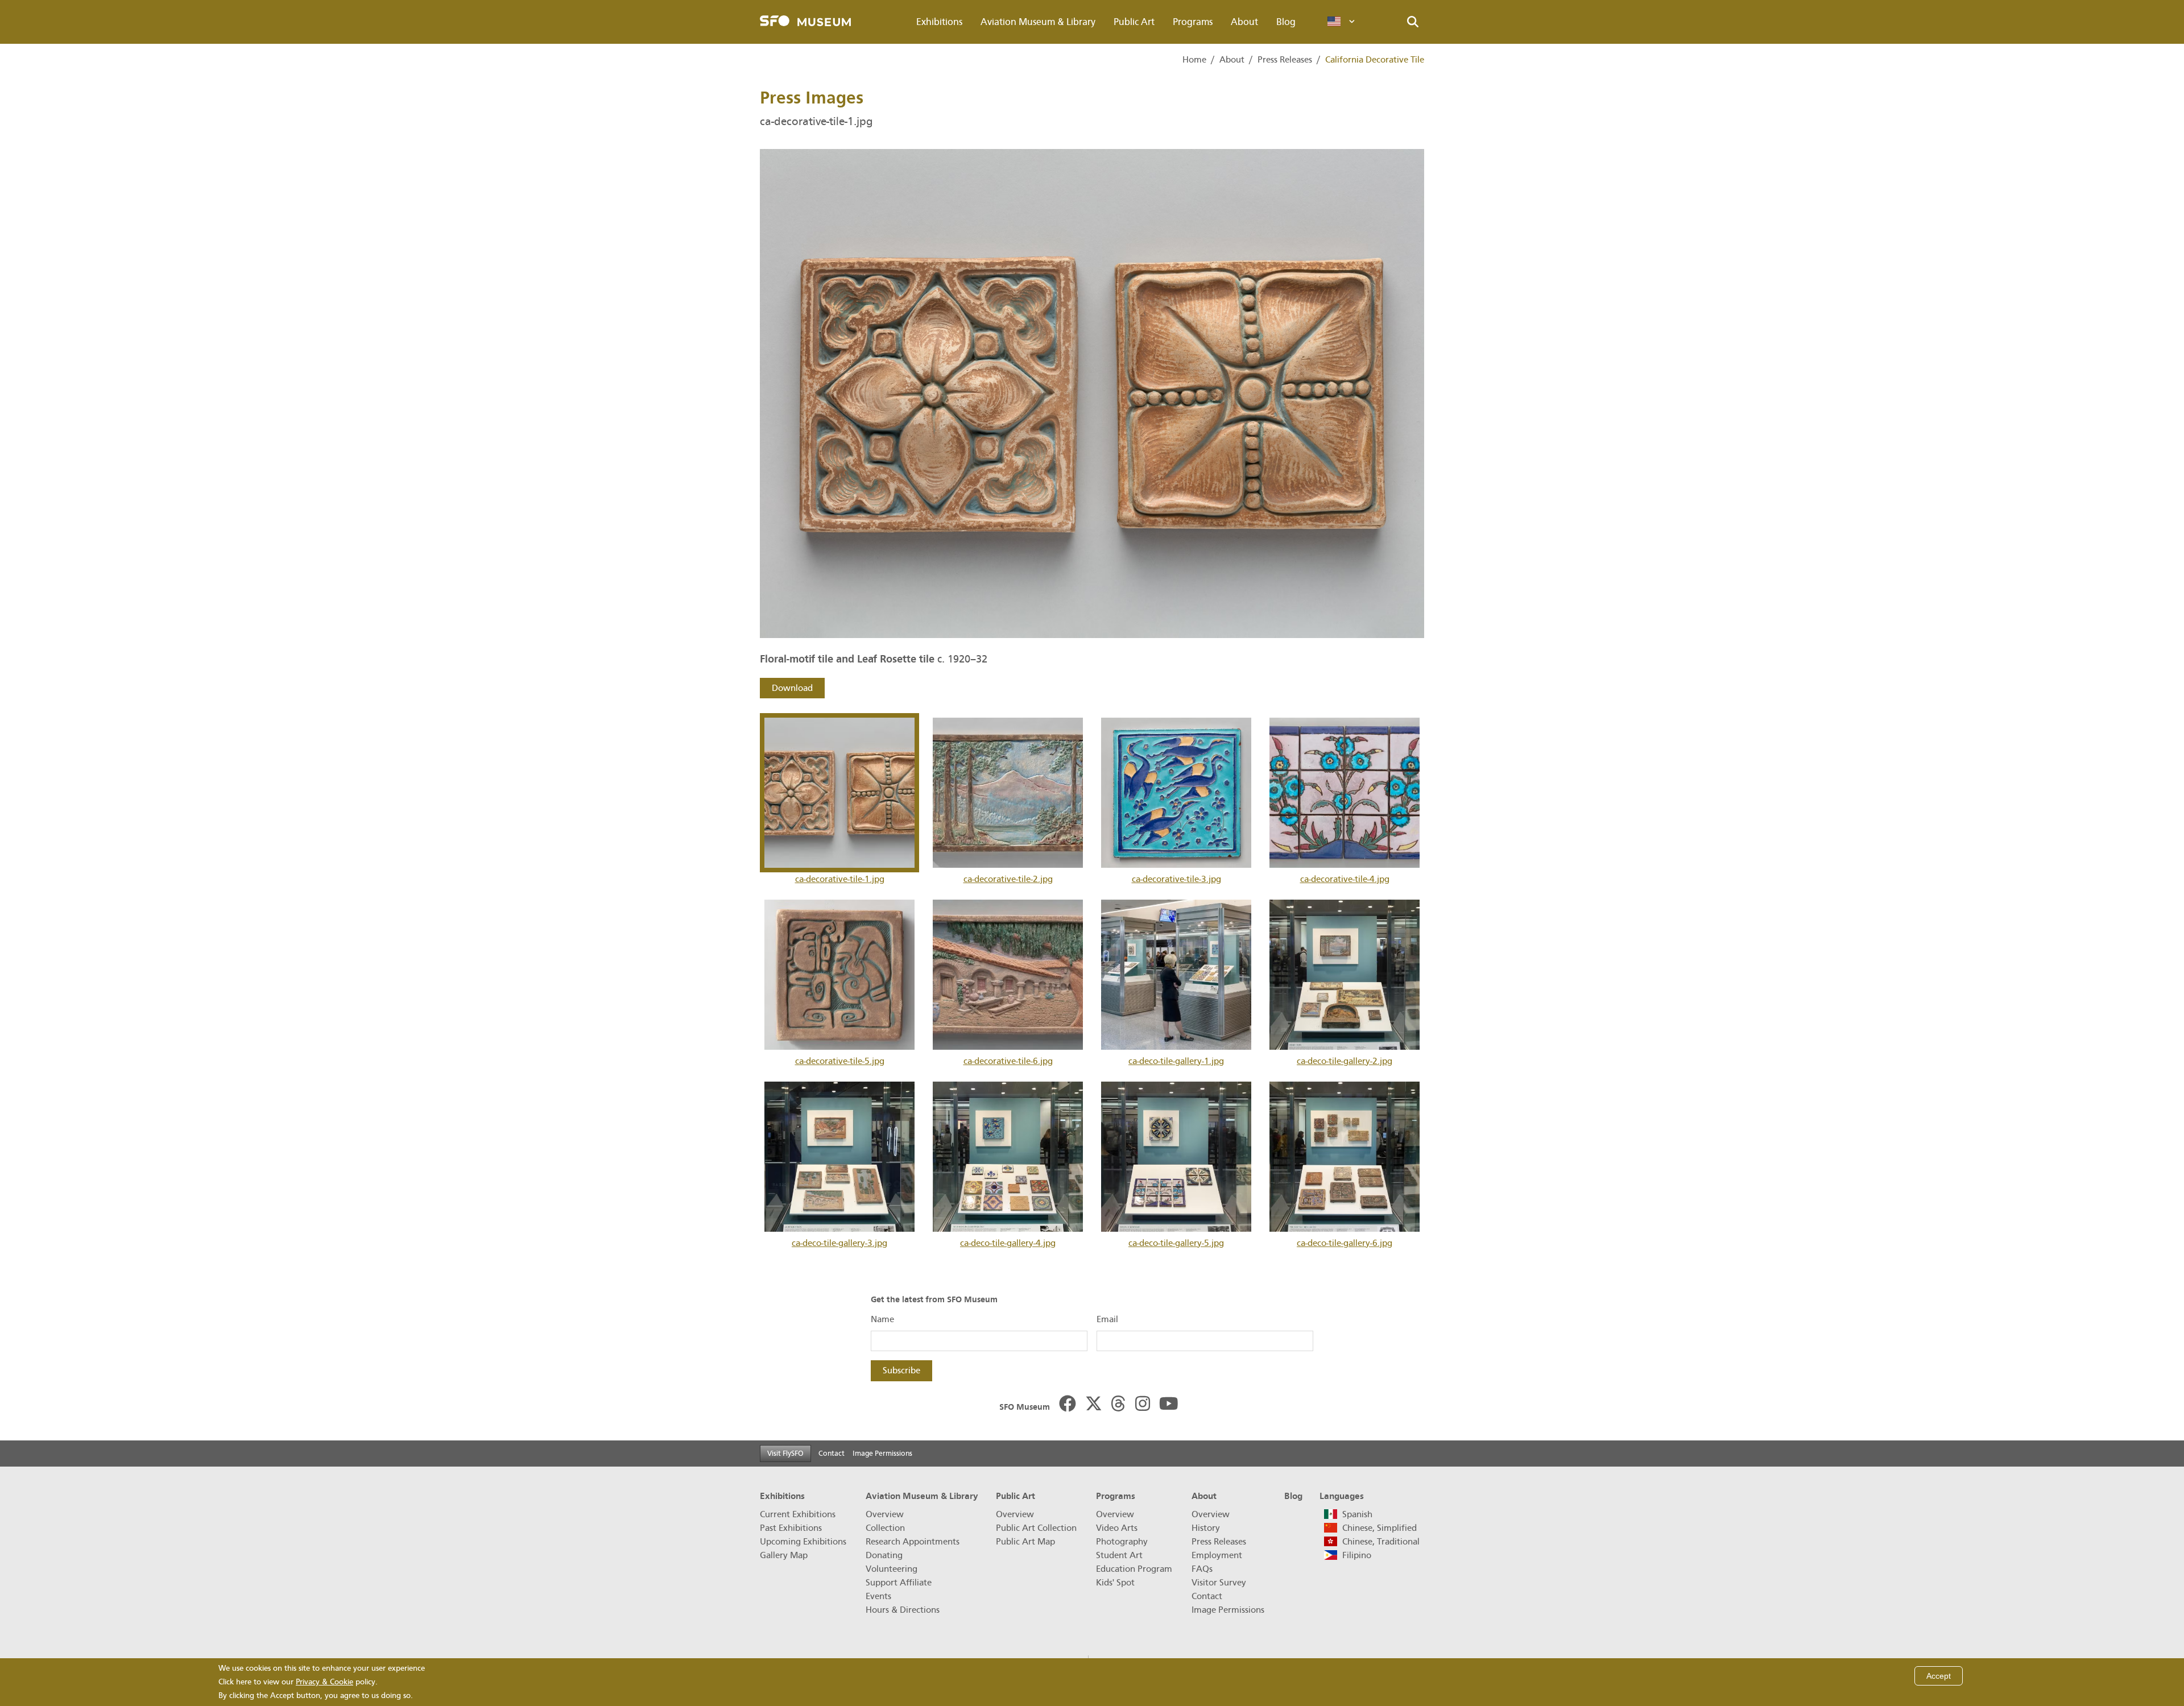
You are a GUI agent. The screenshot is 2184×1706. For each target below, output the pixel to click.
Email (1107, 1319)
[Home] (805, 22)
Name (882, 1319)
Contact (832, 1453)
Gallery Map (784, 1555)
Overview (885, 1514)
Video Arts (1117, 1528)
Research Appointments (913, 1542)
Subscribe (901, 1370)
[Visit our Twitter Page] (1094, 1405)
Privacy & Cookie (324, 1682)
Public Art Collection (1036, 1528)
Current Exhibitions (798, 1514)
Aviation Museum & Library (1038, 22)
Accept (1939, 1676)
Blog (1286, 22)
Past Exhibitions (791, 1528)
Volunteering (892, 1569)
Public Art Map (1025, 1542)
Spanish (1357, 1514)
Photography (1122, 1542)
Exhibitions (939, 22)
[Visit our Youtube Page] (1169, 1405)
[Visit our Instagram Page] (1143, 1405)
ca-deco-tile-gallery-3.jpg (839, 1243)
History (1206, 1528)
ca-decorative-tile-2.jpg (1008, 879)
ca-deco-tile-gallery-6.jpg (1345, 1243)
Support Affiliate (899, 1583)
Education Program (1134, 1569)
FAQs (1202, 1569)
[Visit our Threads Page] (1118, 1405)
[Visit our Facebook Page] (1068, 1405)
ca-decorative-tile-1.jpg (840, 879)
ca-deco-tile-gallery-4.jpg (1008, 1243)
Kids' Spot (1115, 1583)
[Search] (1413, 22)
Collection (885, 1528)
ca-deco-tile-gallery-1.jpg (1176, 1061)
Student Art (1119, 1555)
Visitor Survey (1219, 1583)
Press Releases (1285, 60)
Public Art (1134, 22)
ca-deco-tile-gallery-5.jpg (1176, 1243)
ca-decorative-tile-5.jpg (840, 1061)
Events (878, 1596)
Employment (1217, 1555)
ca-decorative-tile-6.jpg (1008, 1061)
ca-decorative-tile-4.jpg (1345, 879)
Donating (884, 1555)
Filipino (1357, 1555)
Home (1194, 60)
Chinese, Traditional (1381, 1542)
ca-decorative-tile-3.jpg (1176, 879)
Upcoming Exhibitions (803, 1542)
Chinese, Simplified (1380, 1528)
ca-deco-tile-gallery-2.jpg (1345, 1061)
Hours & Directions (903, 1610)
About (1244, 22)
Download (792, 688)
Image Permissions (882, 1453)
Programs (1193, 22)
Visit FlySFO (785, 1453)
